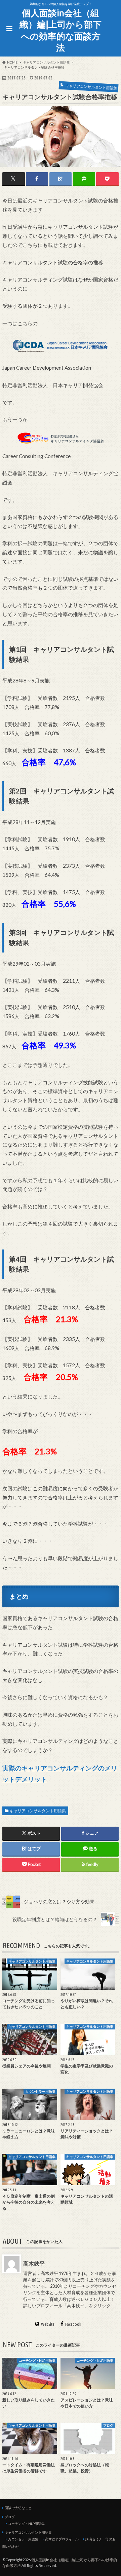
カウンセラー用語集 (23, 2539)
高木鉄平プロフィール (62, 2539)
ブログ (10, 2517)
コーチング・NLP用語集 (26, 2524)
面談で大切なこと (18, 2508)
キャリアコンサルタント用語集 (38, 1811)
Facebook (73, 2324)
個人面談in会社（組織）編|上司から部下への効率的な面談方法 (61, 30)
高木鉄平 (34, 2263)
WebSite (48, 2324)
